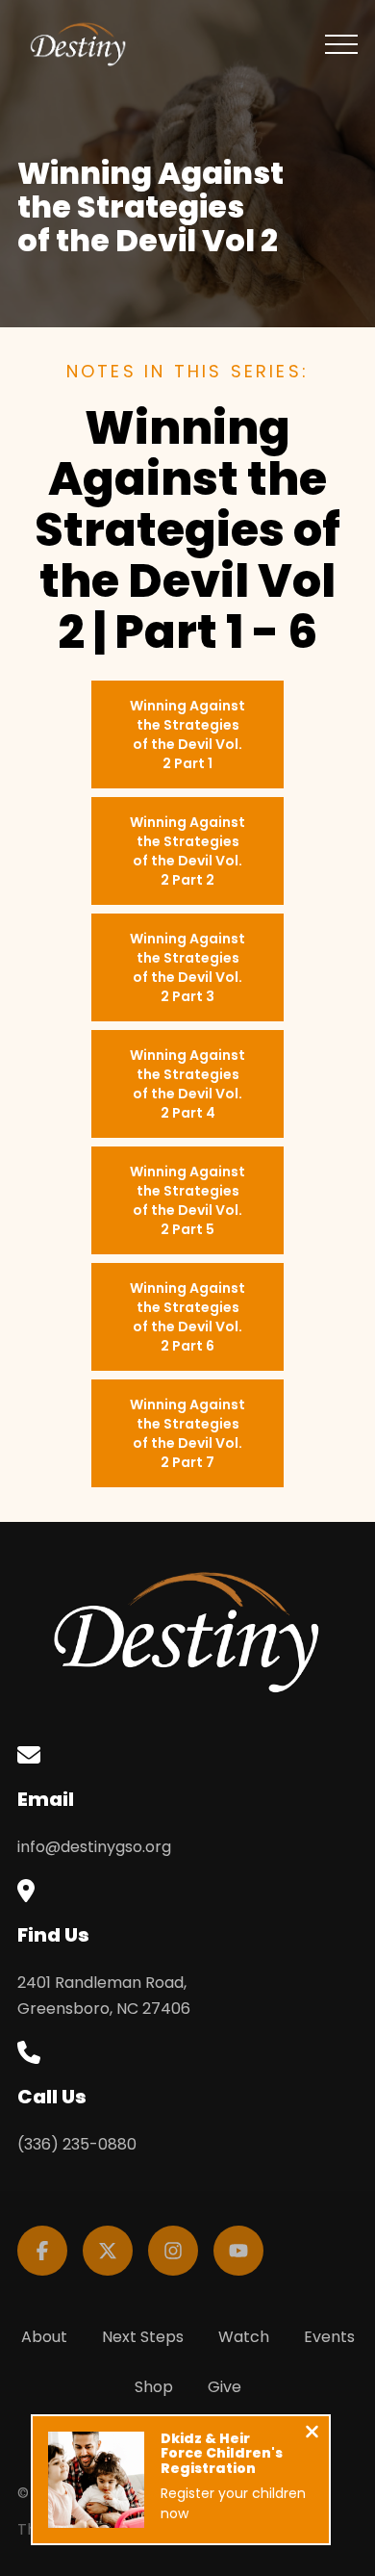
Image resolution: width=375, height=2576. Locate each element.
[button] (341, 44)
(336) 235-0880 (77, 2144)
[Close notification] (312, 2434)
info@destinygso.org (94, 1847)
